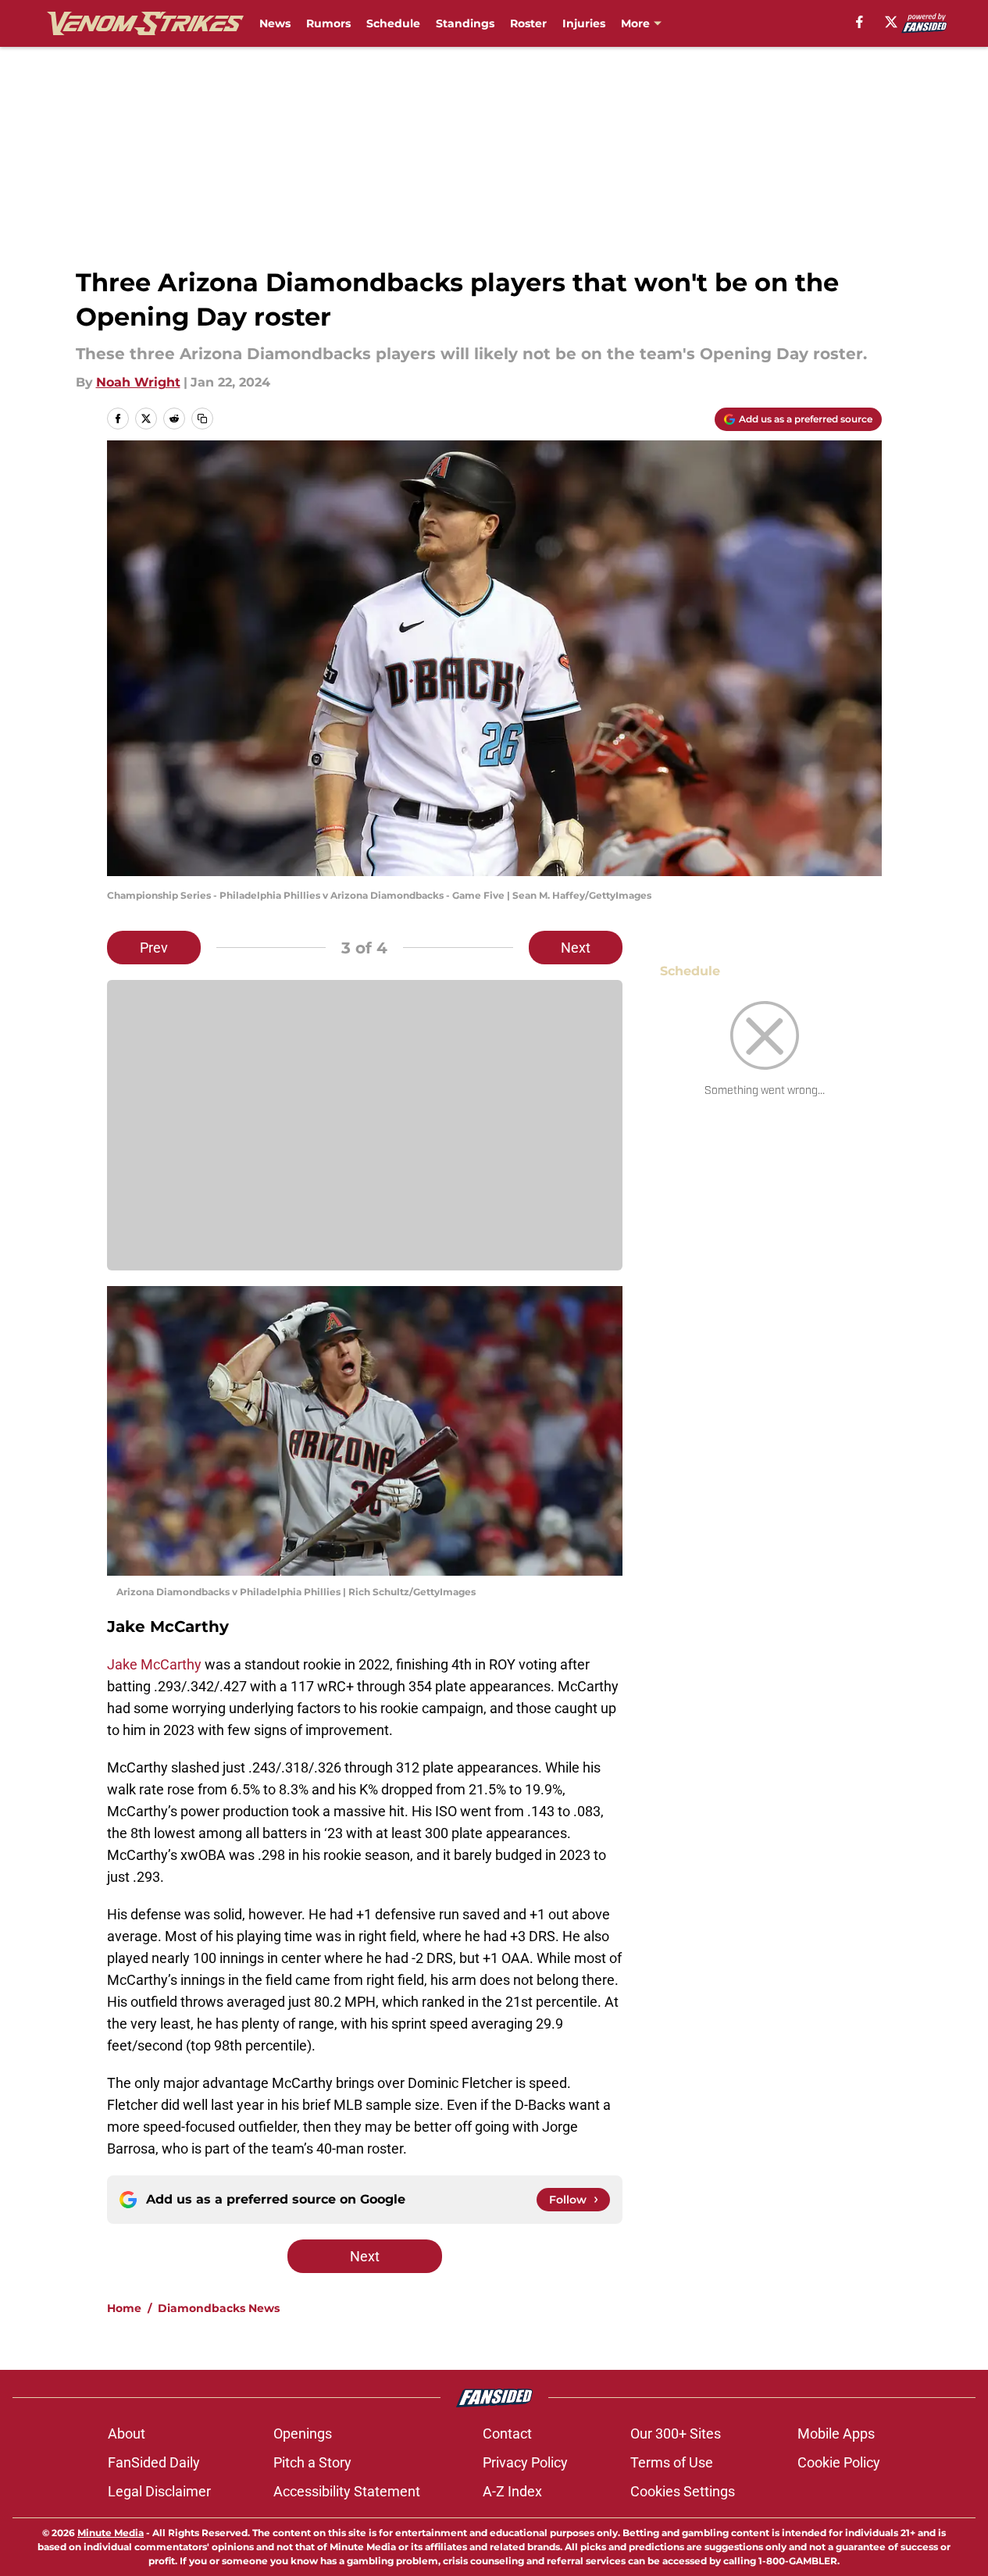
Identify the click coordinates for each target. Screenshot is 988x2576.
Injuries (584, 23)
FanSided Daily (154, 2462)
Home (124, 2308)
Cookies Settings (683, 2491)
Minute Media (111, 2533)
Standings (465, 23)
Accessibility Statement (347, 2491)
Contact (507, 2433)
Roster (528, 23)
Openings (303, 2433)
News (275, 23)
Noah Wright (138, 382)
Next (576, 948)
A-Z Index (512, 2491)
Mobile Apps (836, 2433)
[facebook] (860, 22)
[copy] (202, 419)
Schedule (393, 23)
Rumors (328, 23)
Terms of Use (672, 2462)
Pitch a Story (312, 2462)
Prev (154, 948)
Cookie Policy (839, 2462)
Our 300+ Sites (676, 2433)
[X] (891, 22)
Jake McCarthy (154, 1664)
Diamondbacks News (219, 2308)
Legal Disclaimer (159, 2491)
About (127, 2433)
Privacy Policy (525, 2462)
